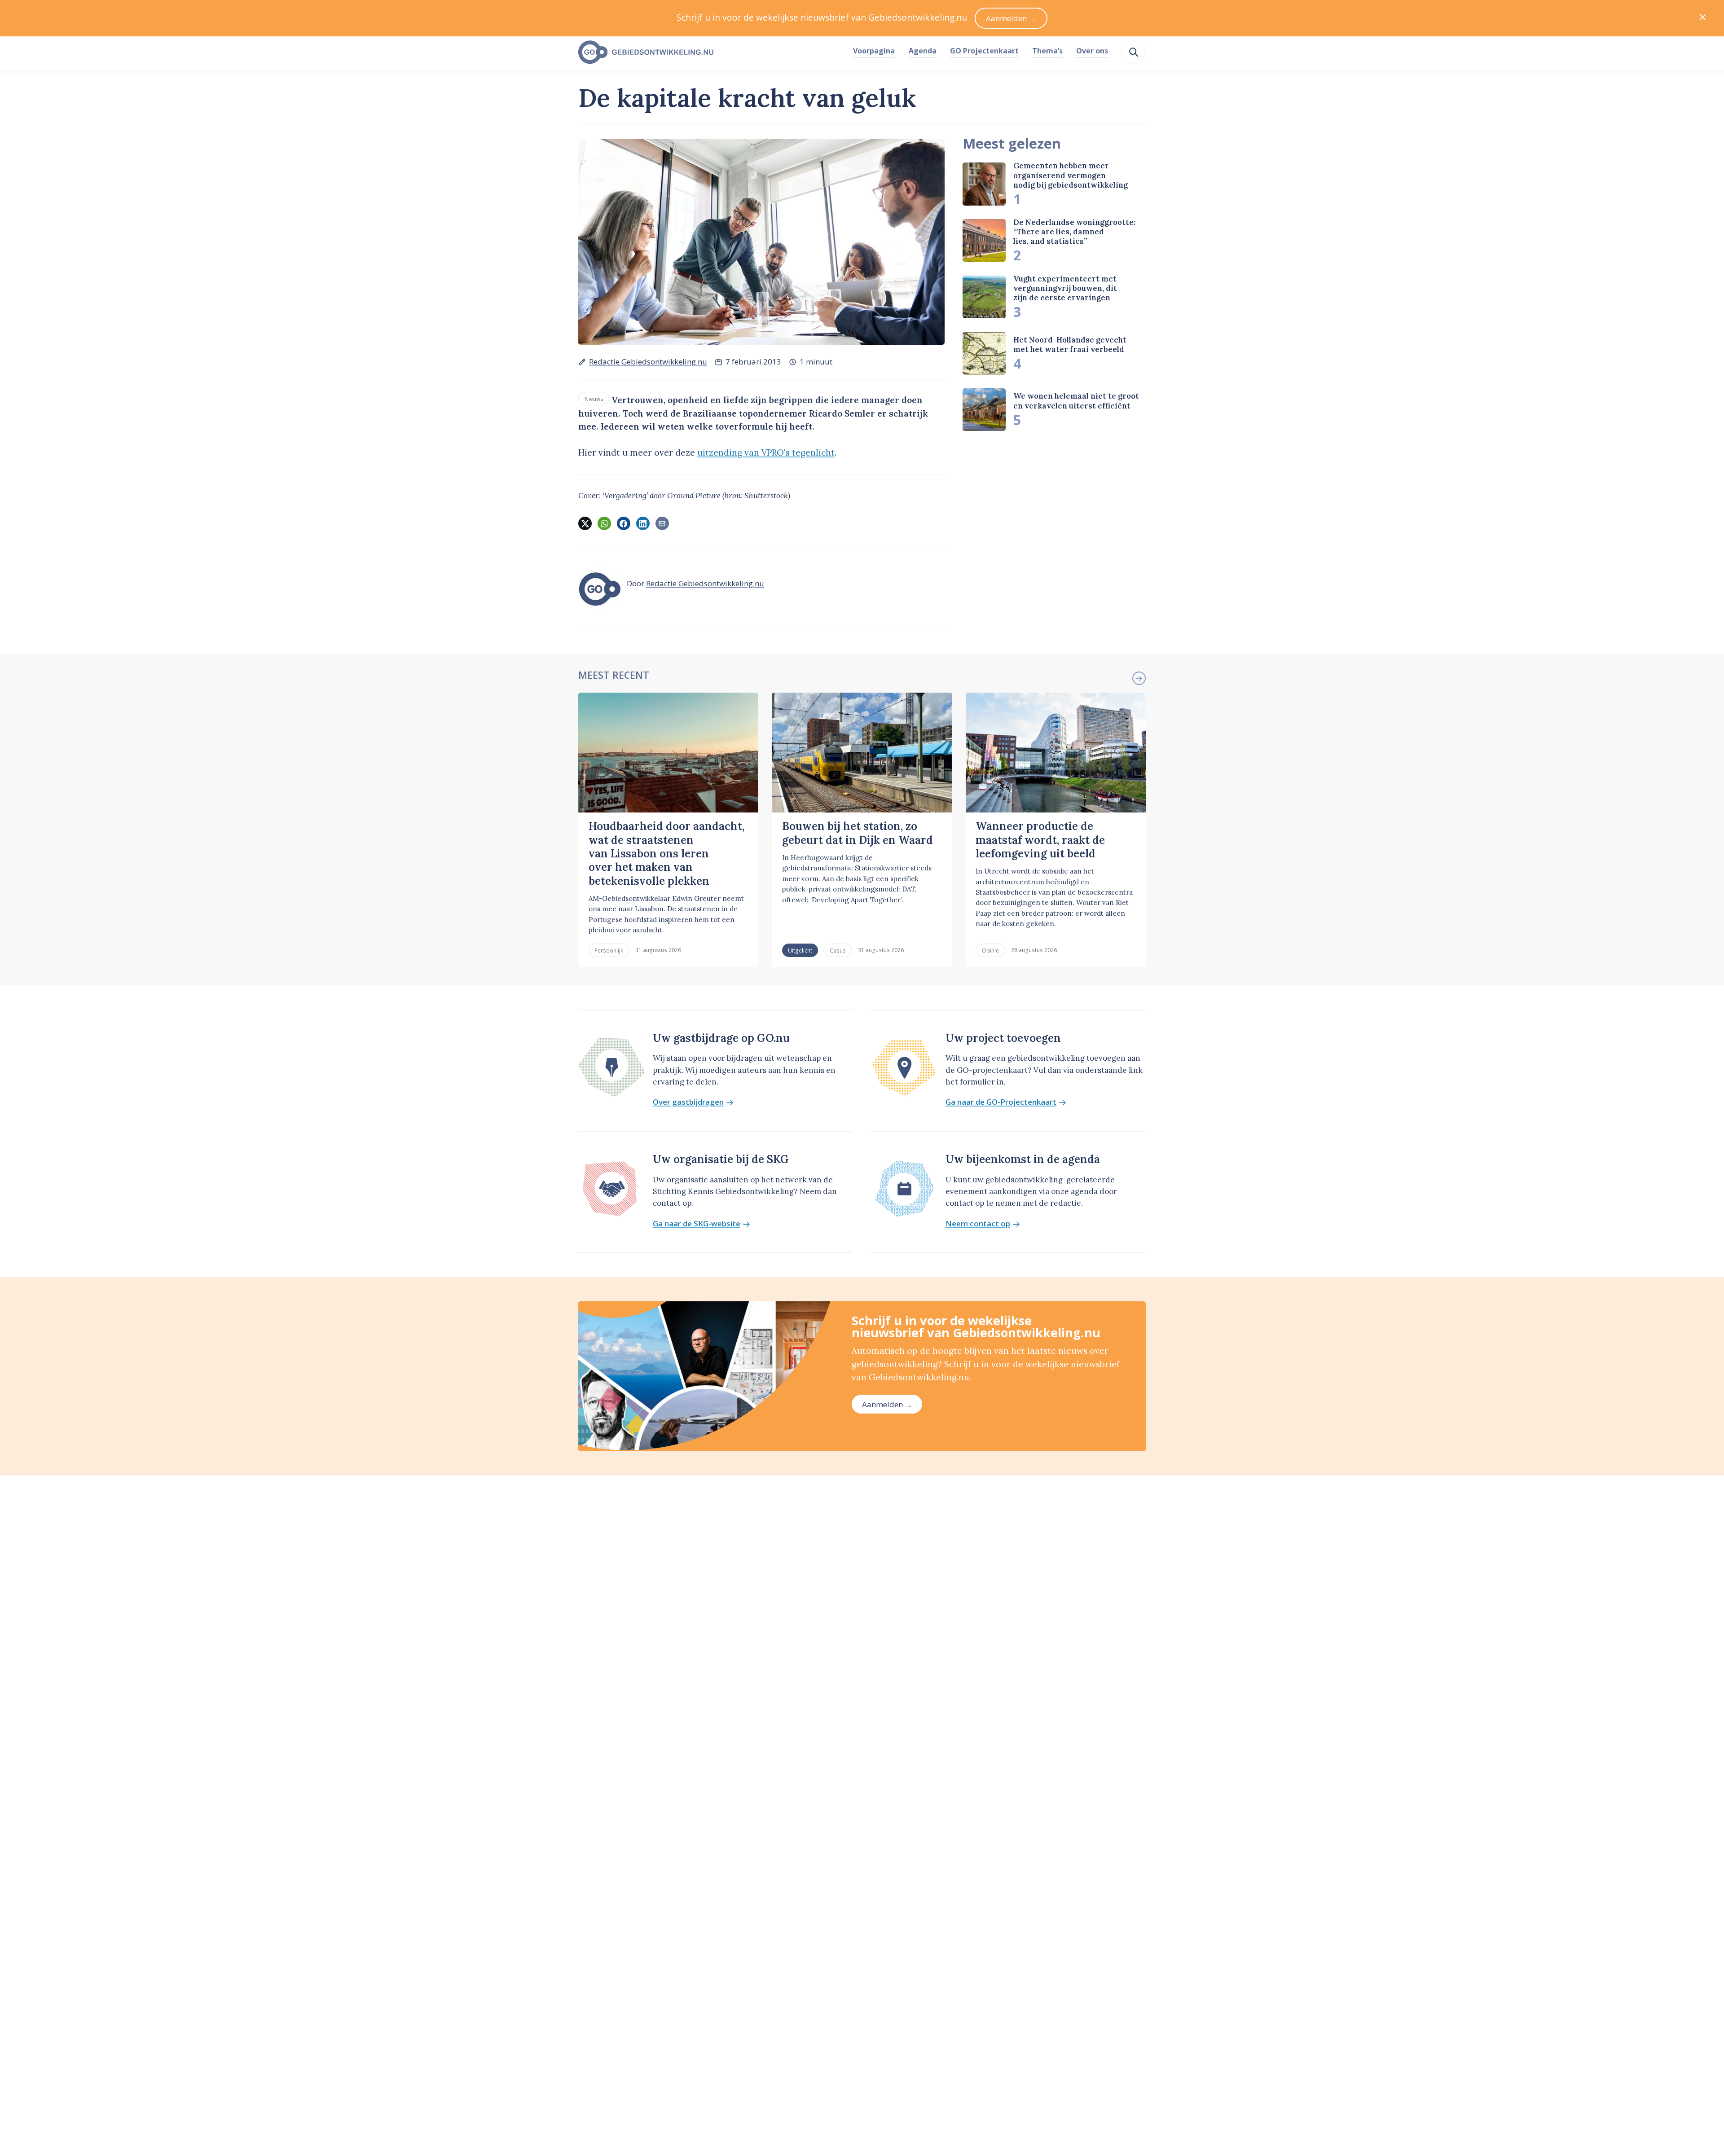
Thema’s (1047, 51)
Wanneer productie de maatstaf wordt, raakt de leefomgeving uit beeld (1040, 840)
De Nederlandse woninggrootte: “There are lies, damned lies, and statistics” (1074, 232)
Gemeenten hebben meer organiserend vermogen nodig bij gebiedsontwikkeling (1071, 175)
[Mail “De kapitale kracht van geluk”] (662, 523)
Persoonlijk (609, 950)
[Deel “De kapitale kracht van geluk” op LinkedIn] (643, 523)
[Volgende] (1139, 678)
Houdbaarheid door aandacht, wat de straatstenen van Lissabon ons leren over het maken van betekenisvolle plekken (666, 853)
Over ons (1092, 51)
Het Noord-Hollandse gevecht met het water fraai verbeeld (1070, 345)
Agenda (923, 51)
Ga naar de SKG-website (697, 1224)
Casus (838, 950)
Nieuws (594, 399)
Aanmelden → (887, 1404)
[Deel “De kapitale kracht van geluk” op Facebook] (624, 523)
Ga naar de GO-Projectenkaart (1001, 1102)
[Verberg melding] (1703, 18)
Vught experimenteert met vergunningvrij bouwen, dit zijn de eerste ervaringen (1065, 288)
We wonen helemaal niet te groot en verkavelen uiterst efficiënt (1076, 401)
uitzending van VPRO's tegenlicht (766, 452)
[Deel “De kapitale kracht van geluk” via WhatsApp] (604, 523)
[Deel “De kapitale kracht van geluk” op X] (585, 523)
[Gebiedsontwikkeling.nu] (711, 53)
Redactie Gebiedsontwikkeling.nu (648, 362)
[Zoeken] (1134, 52)
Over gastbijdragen (688, 1102)
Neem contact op (978, 1224)
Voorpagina (874, 51)
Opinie (990, 950)
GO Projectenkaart (984, 51)
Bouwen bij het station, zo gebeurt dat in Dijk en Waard (858, 833)
